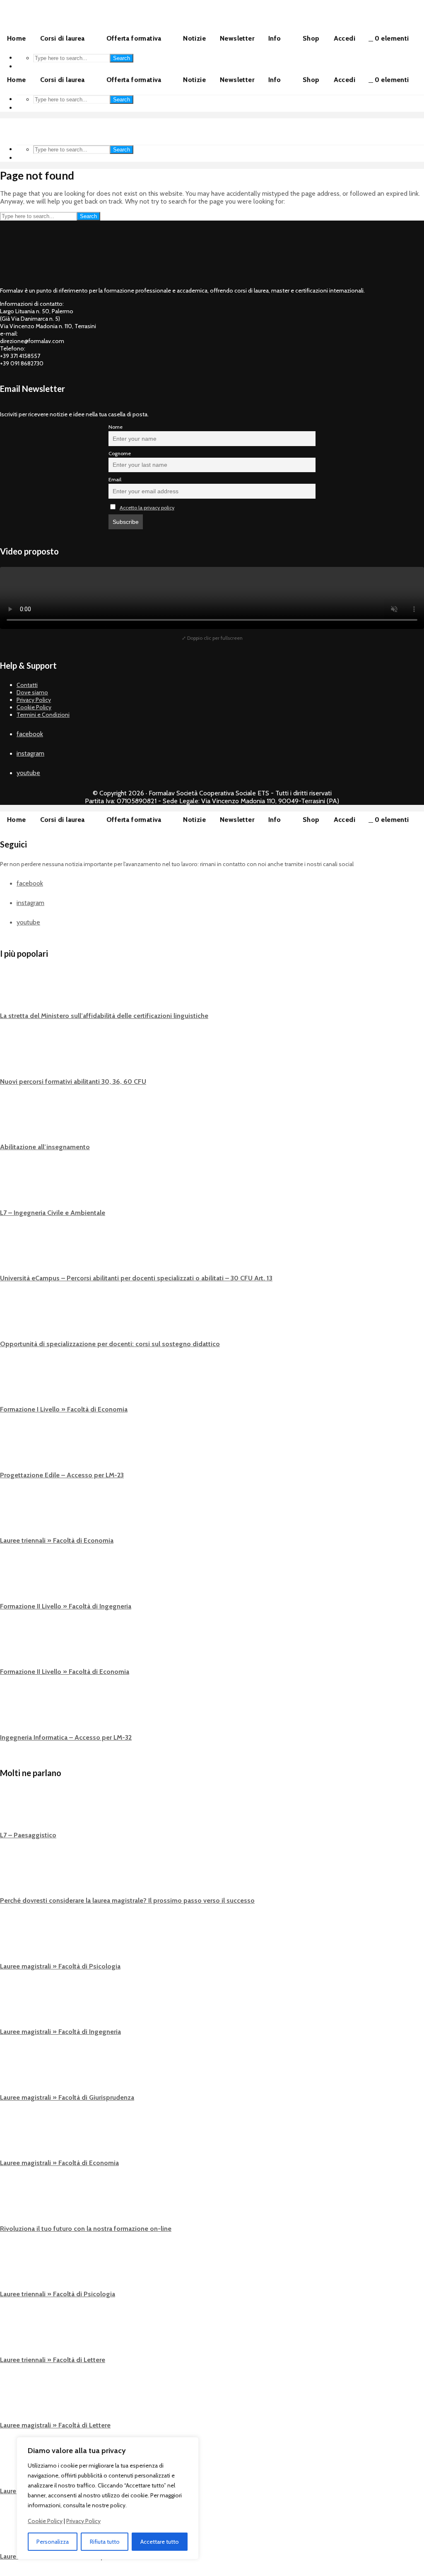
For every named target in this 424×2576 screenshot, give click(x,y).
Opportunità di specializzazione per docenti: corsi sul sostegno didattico (110, 1344)
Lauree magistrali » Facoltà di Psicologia (60, 1966)
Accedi (344, 38)
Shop (311, 38)
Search (122, 58)
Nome (116, 427)
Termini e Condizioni (43, 715)
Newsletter (237, 38)
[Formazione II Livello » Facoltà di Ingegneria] (17, 1583)
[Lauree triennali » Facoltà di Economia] (17, 1517)
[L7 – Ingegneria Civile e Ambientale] (17, 1189)
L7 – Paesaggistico (28, 1835)
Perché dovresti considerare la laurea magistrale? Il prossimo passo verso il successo (127, 1900)
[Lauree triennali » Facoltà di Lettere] (17, 2336)
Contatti (27, 685)
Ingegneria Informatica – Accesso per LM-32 (66, 1737)
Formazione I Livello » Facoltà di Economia (64, 1409)
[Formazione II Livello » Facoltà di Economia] (17, 1648)
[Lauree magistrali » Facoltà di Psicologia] (17, 1942)
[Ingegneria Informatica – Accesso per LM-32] (17, 1714)
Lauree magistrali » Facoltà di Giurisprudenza (67, 2097)
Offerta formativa (134, 38)
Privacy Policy (83, 2521)
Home (17, 38)
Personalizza (53, 2542)
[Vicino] (190, 2444)
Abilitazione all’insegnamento (45, 1147)
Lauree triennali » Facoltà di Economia (57, 1540)
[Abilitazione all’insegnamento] (17, 1124)
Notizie (194, 38)
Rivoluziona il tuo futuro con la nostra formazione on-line (86, 2229)
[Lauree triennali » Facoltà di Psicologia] (17, 2271)
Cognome (120, 453)
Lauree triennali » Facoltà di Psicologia (58, 2294)
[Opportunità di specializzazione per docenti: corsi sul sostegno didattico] (17, 1320)
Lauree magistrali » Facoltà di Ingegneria (60, 2032)
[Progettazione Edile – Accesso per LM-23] (17, 1451)
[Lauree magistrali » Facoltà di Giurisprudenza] (17, 2074)
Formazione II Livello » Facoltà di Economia (65, 1672)
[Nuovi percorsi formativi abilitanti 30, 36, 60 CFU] (17, 1058)
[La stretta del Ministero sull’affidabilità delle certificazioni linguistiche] (17, 992)
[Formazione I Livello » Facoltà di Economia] (17, 1386)
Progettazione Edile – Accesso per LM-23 (62, 1475)
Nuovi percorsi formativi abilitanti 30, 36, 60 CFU (73, 1082)
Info (275, 38)
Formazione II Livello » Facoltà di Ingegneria (66, 1606)
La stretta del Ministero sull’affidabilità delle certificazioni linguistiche (104, 1016)
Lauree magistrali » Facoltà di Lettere (55, 2425)
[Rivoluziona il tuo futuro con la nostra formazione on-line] (17, 2205)
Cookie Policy (45, 2521)
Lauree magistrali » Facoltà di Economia (59, 2163)
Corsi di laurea (63, 38)
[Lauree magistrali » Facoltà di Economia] (17, 2139)
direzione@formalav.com (32, 341)
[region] (108, 2498)
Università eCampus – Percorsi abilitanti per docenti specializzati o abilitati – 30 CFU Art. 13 (136, 1278)
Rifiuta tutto (105, 2542)
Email (115, 479)
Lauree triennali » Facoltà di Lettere (53, 2360)
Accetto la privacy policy (147, 508)
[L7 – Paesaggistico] (17, 1811)
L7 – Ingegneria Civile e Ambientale (53, 1213)
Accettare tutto (160, 2542)
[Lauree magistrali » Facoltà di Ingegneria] (17, 2008)
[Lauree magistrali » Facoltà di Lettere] (17, 2402)
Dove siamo (32, 692)
